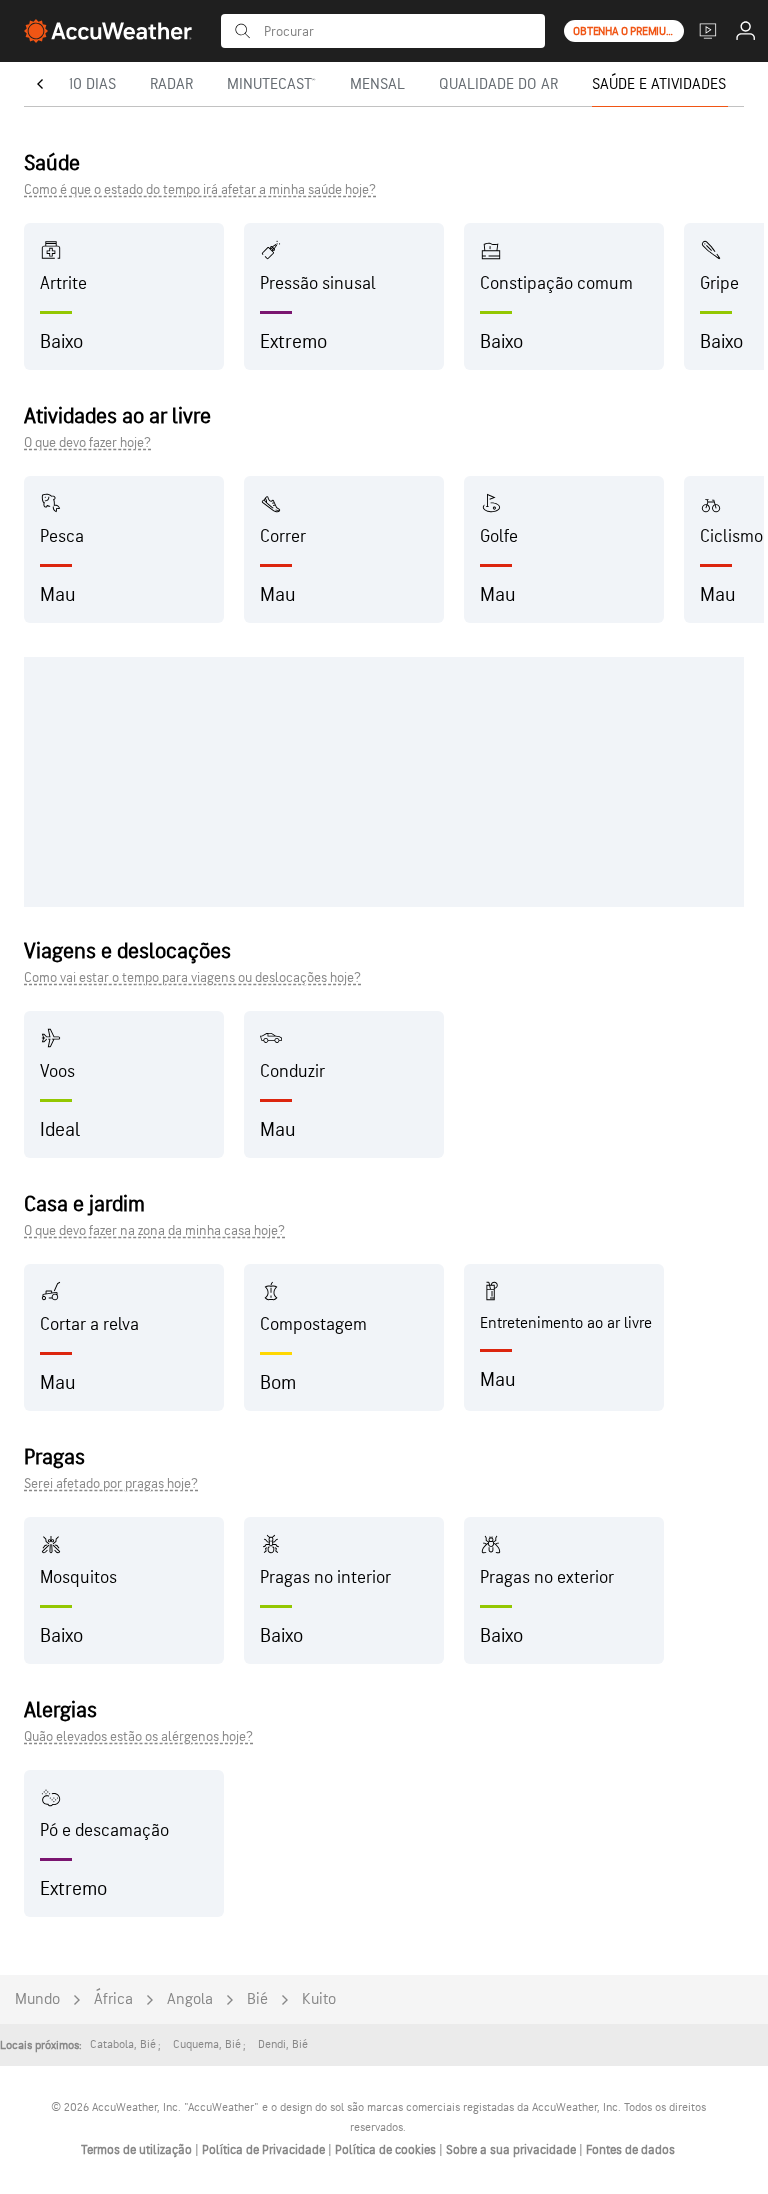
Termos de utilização (138, 2150)
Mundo (37, 1999)
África (113, 1999)
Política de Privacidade (265, 2150)
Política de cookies (387, 2150)
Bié (257, 1999)
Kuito (319, 1999)
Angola (190, 1999)
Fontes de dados (630, 2150)
